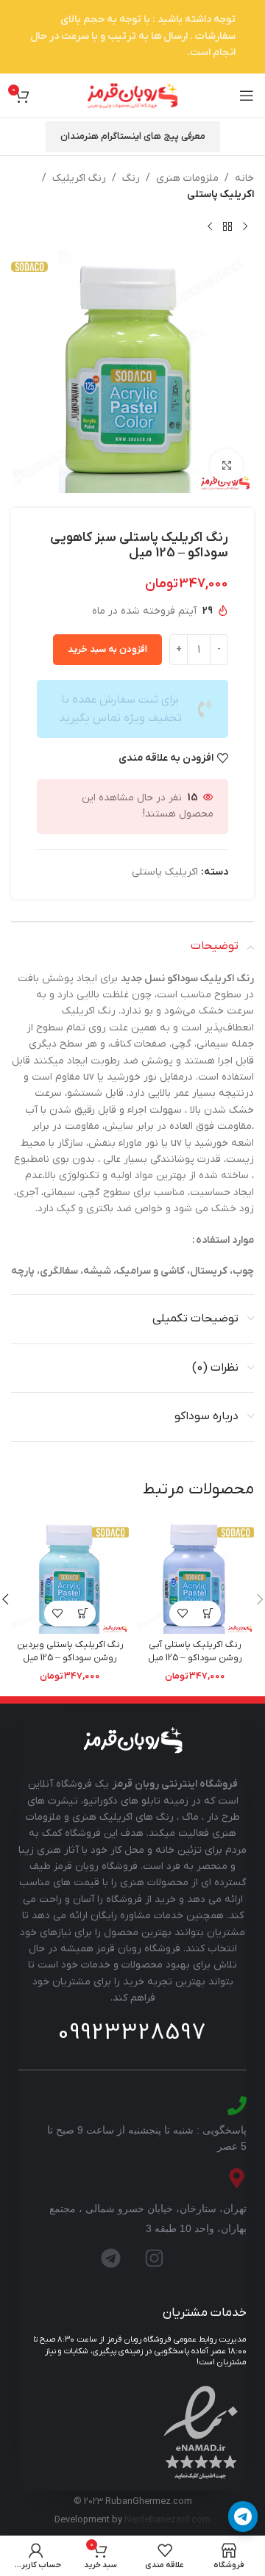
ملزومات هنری (187, 178)
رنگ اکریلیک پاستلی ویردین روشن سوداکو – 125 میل (70, 1651)
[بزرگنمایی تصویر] (226, 466)
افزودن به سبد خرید (107, 649)
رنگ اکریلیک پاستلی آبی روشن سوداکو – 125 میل (195, 1651)
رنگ (131, 178)
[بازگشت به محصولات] (227, 227)
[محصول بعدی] (210, 227)
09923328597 (132, 2033)
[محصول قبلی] (245, 227)
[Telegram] (111, 2258)
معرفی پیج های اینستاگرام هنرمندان (133, 136)
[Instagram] (155, 2258)
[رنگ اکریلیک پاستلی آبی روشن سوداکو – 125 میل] (195, 1575)
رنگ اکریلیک (79, 178)
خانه (244, 178)
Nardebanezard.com (167, 2520)
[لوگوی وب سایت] (132, 95)
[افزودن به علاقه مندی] (182, 1614)
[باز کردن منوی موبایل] (247, 96)
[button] (208, 1614)
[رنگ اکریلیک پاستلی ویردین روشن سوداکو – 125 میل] (70, 1575)
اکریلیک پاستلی (220, 194)
